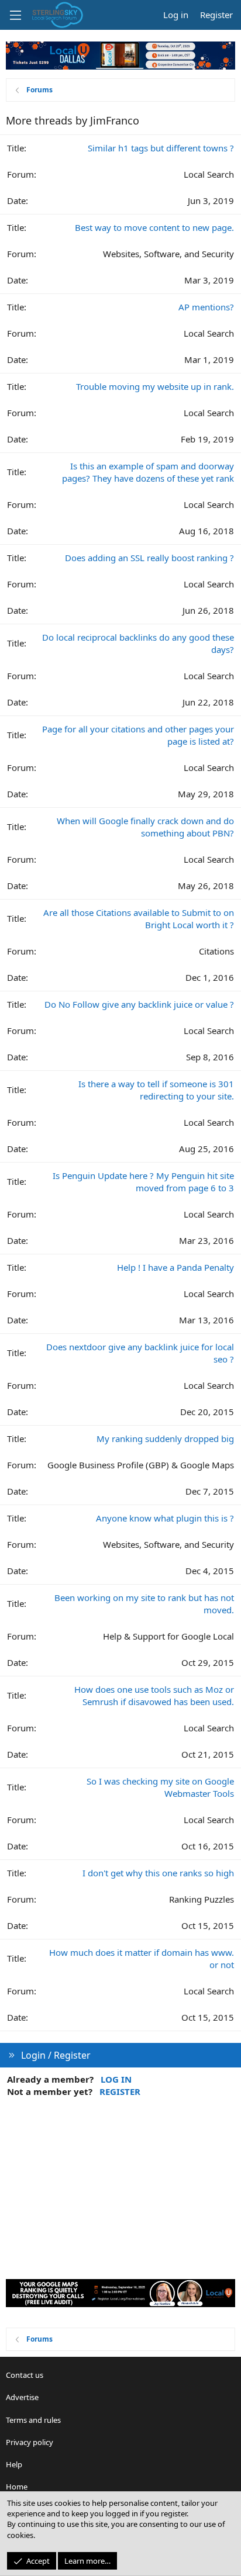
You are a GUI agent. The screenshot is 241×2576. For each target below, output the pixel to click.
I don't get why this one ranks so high (158, 1873)
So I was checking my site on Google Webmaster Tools (160, 1787)
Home (17, 2487)
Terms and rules (33, 2420)
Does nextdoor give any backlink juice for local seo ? (140, 1353)
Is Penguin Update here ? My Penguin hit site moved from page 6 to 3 (143, 1182)
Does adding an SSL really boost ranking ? (149, 558)
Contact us (25, 2375)
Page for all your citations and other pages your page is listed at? (138, 735)
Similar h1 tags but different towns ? (161, 148)
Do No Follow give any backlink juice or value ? (139, 1004)
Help (14, 2464)
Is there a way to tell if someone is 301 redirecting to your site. (156, 1090)
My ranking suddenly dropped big (165, 1439)
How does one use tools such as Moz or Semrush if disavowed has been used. (154, 1695)
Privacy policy (30, 2442)
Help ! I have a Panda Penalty (175, 1267)
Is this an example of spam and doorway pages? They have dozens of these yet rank (148, 472)
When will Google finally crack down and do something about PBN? (145, 827)
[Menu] (15, 15)
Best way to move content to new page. (154, 227)
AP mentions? (206, 307)
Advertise (22, 2397)
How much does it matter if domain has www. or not (142, 1958)
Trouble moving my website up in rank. (155, 386)
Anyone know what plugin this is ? (165, 1518)
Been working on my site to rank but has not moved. (144, 1604)
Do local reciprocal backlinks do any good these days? (138, 643)
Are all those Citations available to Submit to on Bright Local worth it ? (139, 919)
